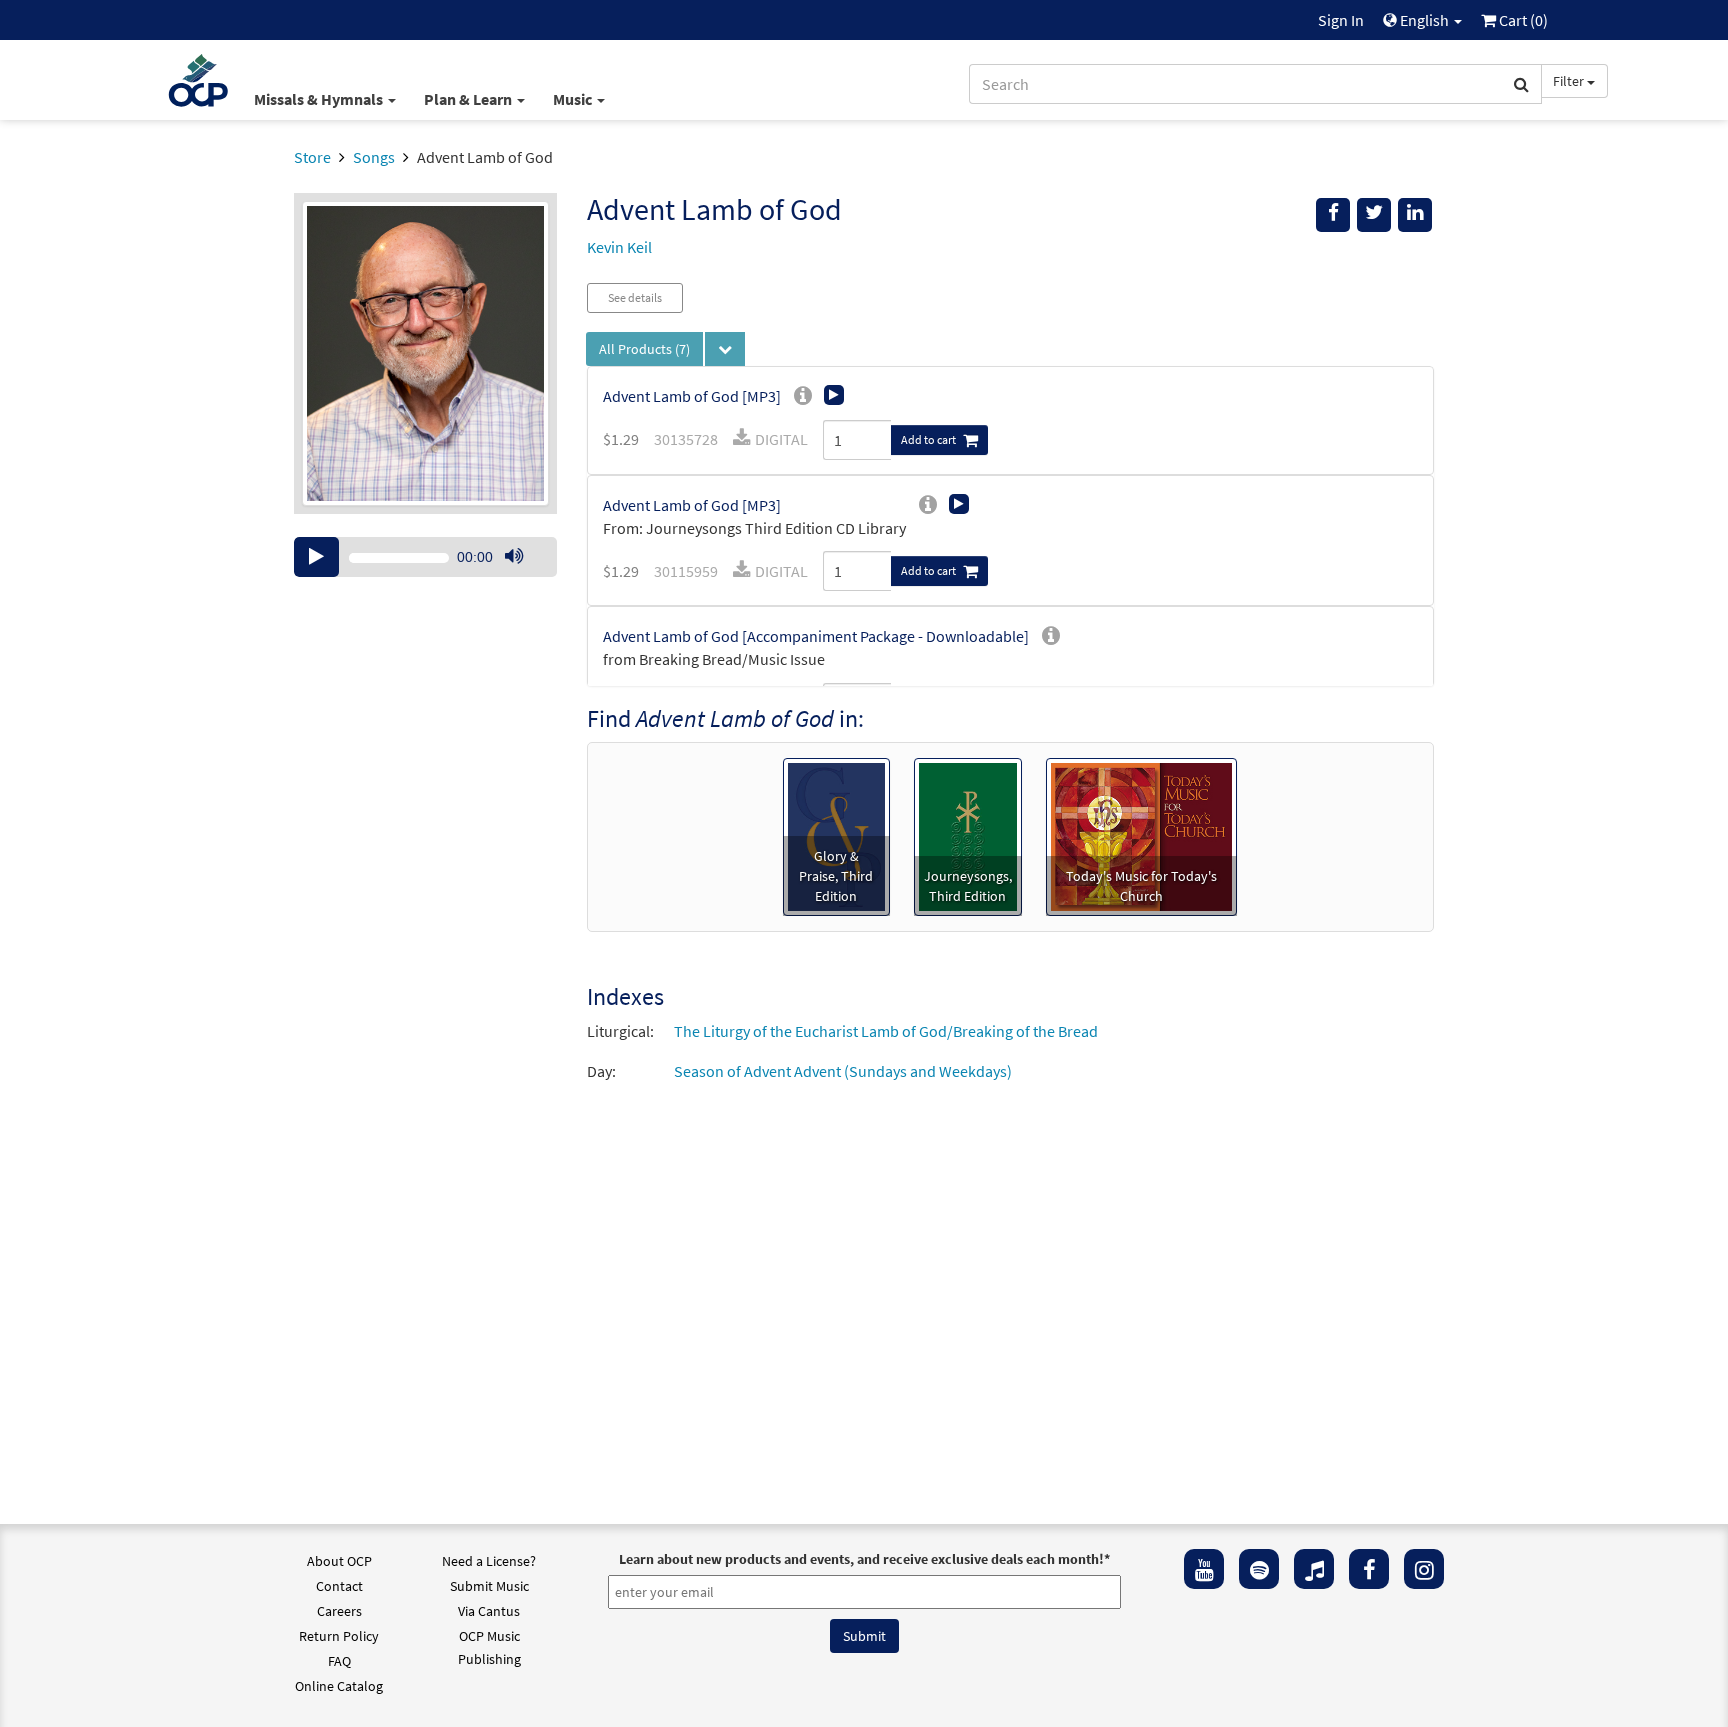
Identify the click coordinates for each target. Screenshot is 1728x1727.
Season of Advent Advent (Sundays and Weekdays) (843, 1071)
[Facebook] (1369, 1569)
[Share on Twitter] (1374, 215)
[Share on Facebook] (1333, 215)
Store (312, 157)
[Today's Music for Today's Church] (1141, 835)
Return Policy (339, 1636)
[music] (1314, 1569)
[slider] (524, 576)
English (1424, 20)
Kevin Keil (619, 247)
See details (635, 297)
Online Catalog (339, 1686)
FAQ (339, 1661)
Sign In (1341, 20)
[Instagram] (1424, 1569)
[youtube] (1204, 1569)
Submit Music (489, 1586)
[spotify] (1259, 1569)
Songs (374, 157)
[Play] (316, 557)
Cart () (1522, 20)
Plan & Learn (469, 99)
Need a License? (489, 1561)
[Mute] (514, 557)
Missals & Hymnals (320, 99)
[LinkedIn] (1415, 215)
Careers (339, 1611)
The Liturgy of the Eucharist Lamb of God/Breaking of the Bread (886, 1031)
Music (574, 99)
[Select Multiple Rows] (725, 349)
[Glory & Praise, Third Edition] (836, 835)
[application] (425, 557)
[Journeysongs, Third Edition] (968, 835)
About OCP (339, 1561)
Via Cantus (489, 1611)
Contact (339, 1586)
